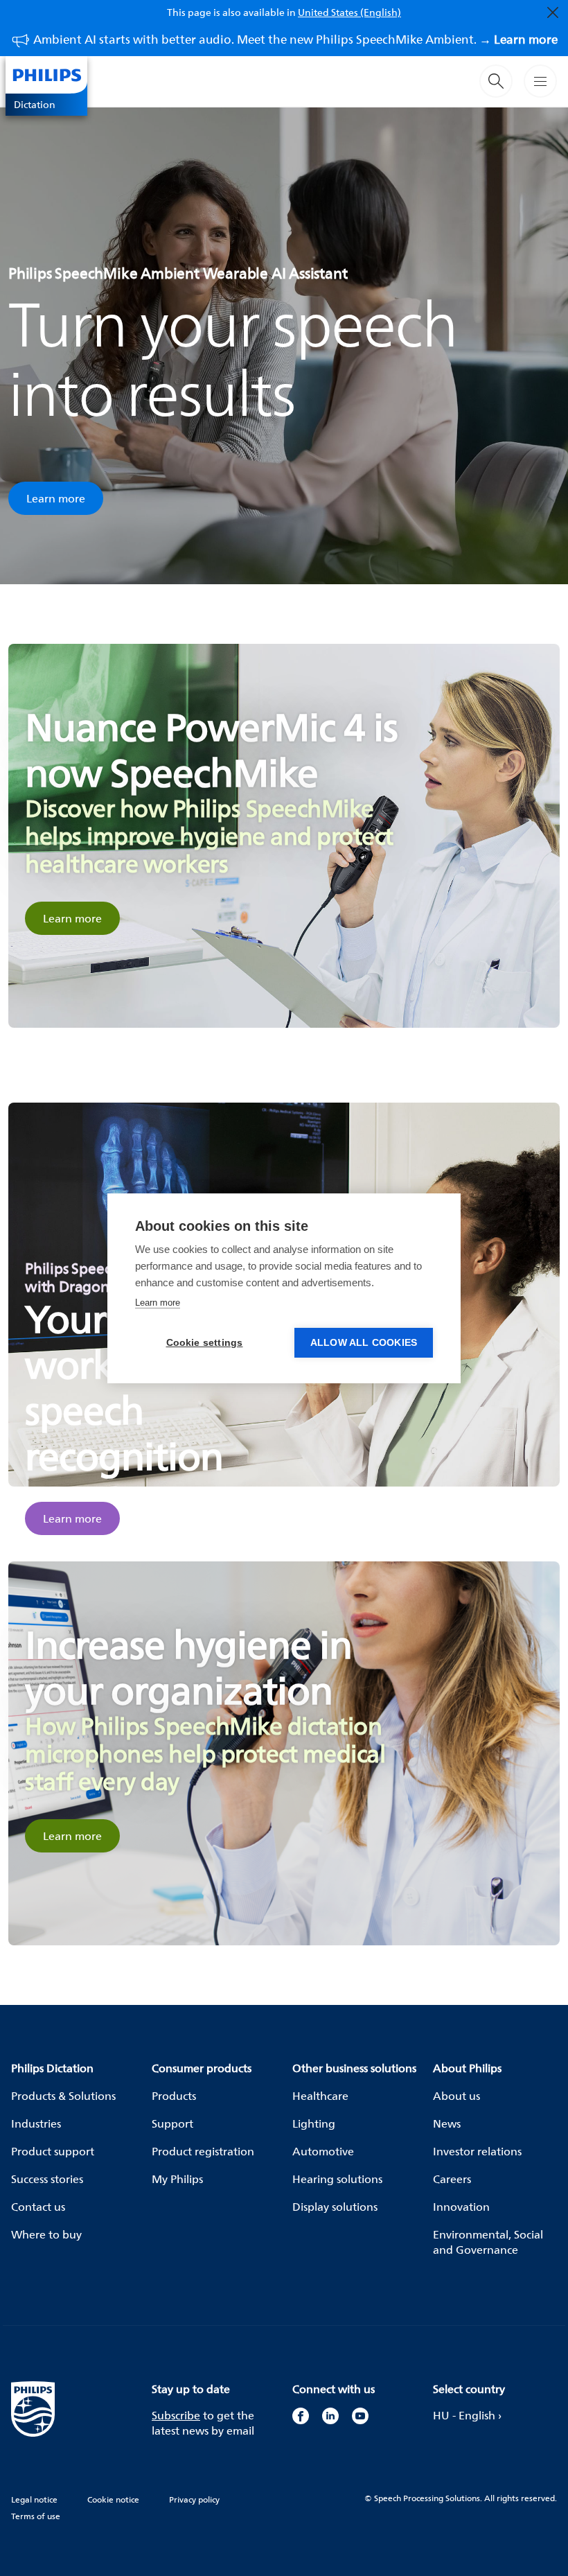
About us (456, 2096)
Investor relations (477, 2151)
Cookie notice (113, 2499)
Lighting (314, 2123)
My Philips (177, 2179)
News (447, 2123)
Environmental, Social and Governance (488, 2242)
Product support (53, 2151)
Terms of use (36, 2516)
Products (174, 2096)
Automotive (323, 2151)
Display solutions (335, 2207)
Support (172, 2123)
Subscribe (176, 2415)
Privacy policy (194, 2499)
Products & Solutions (63, 2096)
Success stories (47, 2179)
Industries (36, 2123)
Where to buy (46, 2234)
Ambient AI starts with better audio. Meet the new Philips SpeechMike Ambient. (295, 39)
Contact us (38, 2207)
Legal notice (34, 2499)
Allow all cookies (364, 1343)
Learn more (56, 498)
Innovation (461, 2207)
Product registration (203, 2151)
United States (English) (349, 12)
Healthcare (320, 2096)
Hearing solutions (337, 2179)
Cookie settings (205, 1343)
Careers (452, 2179)
